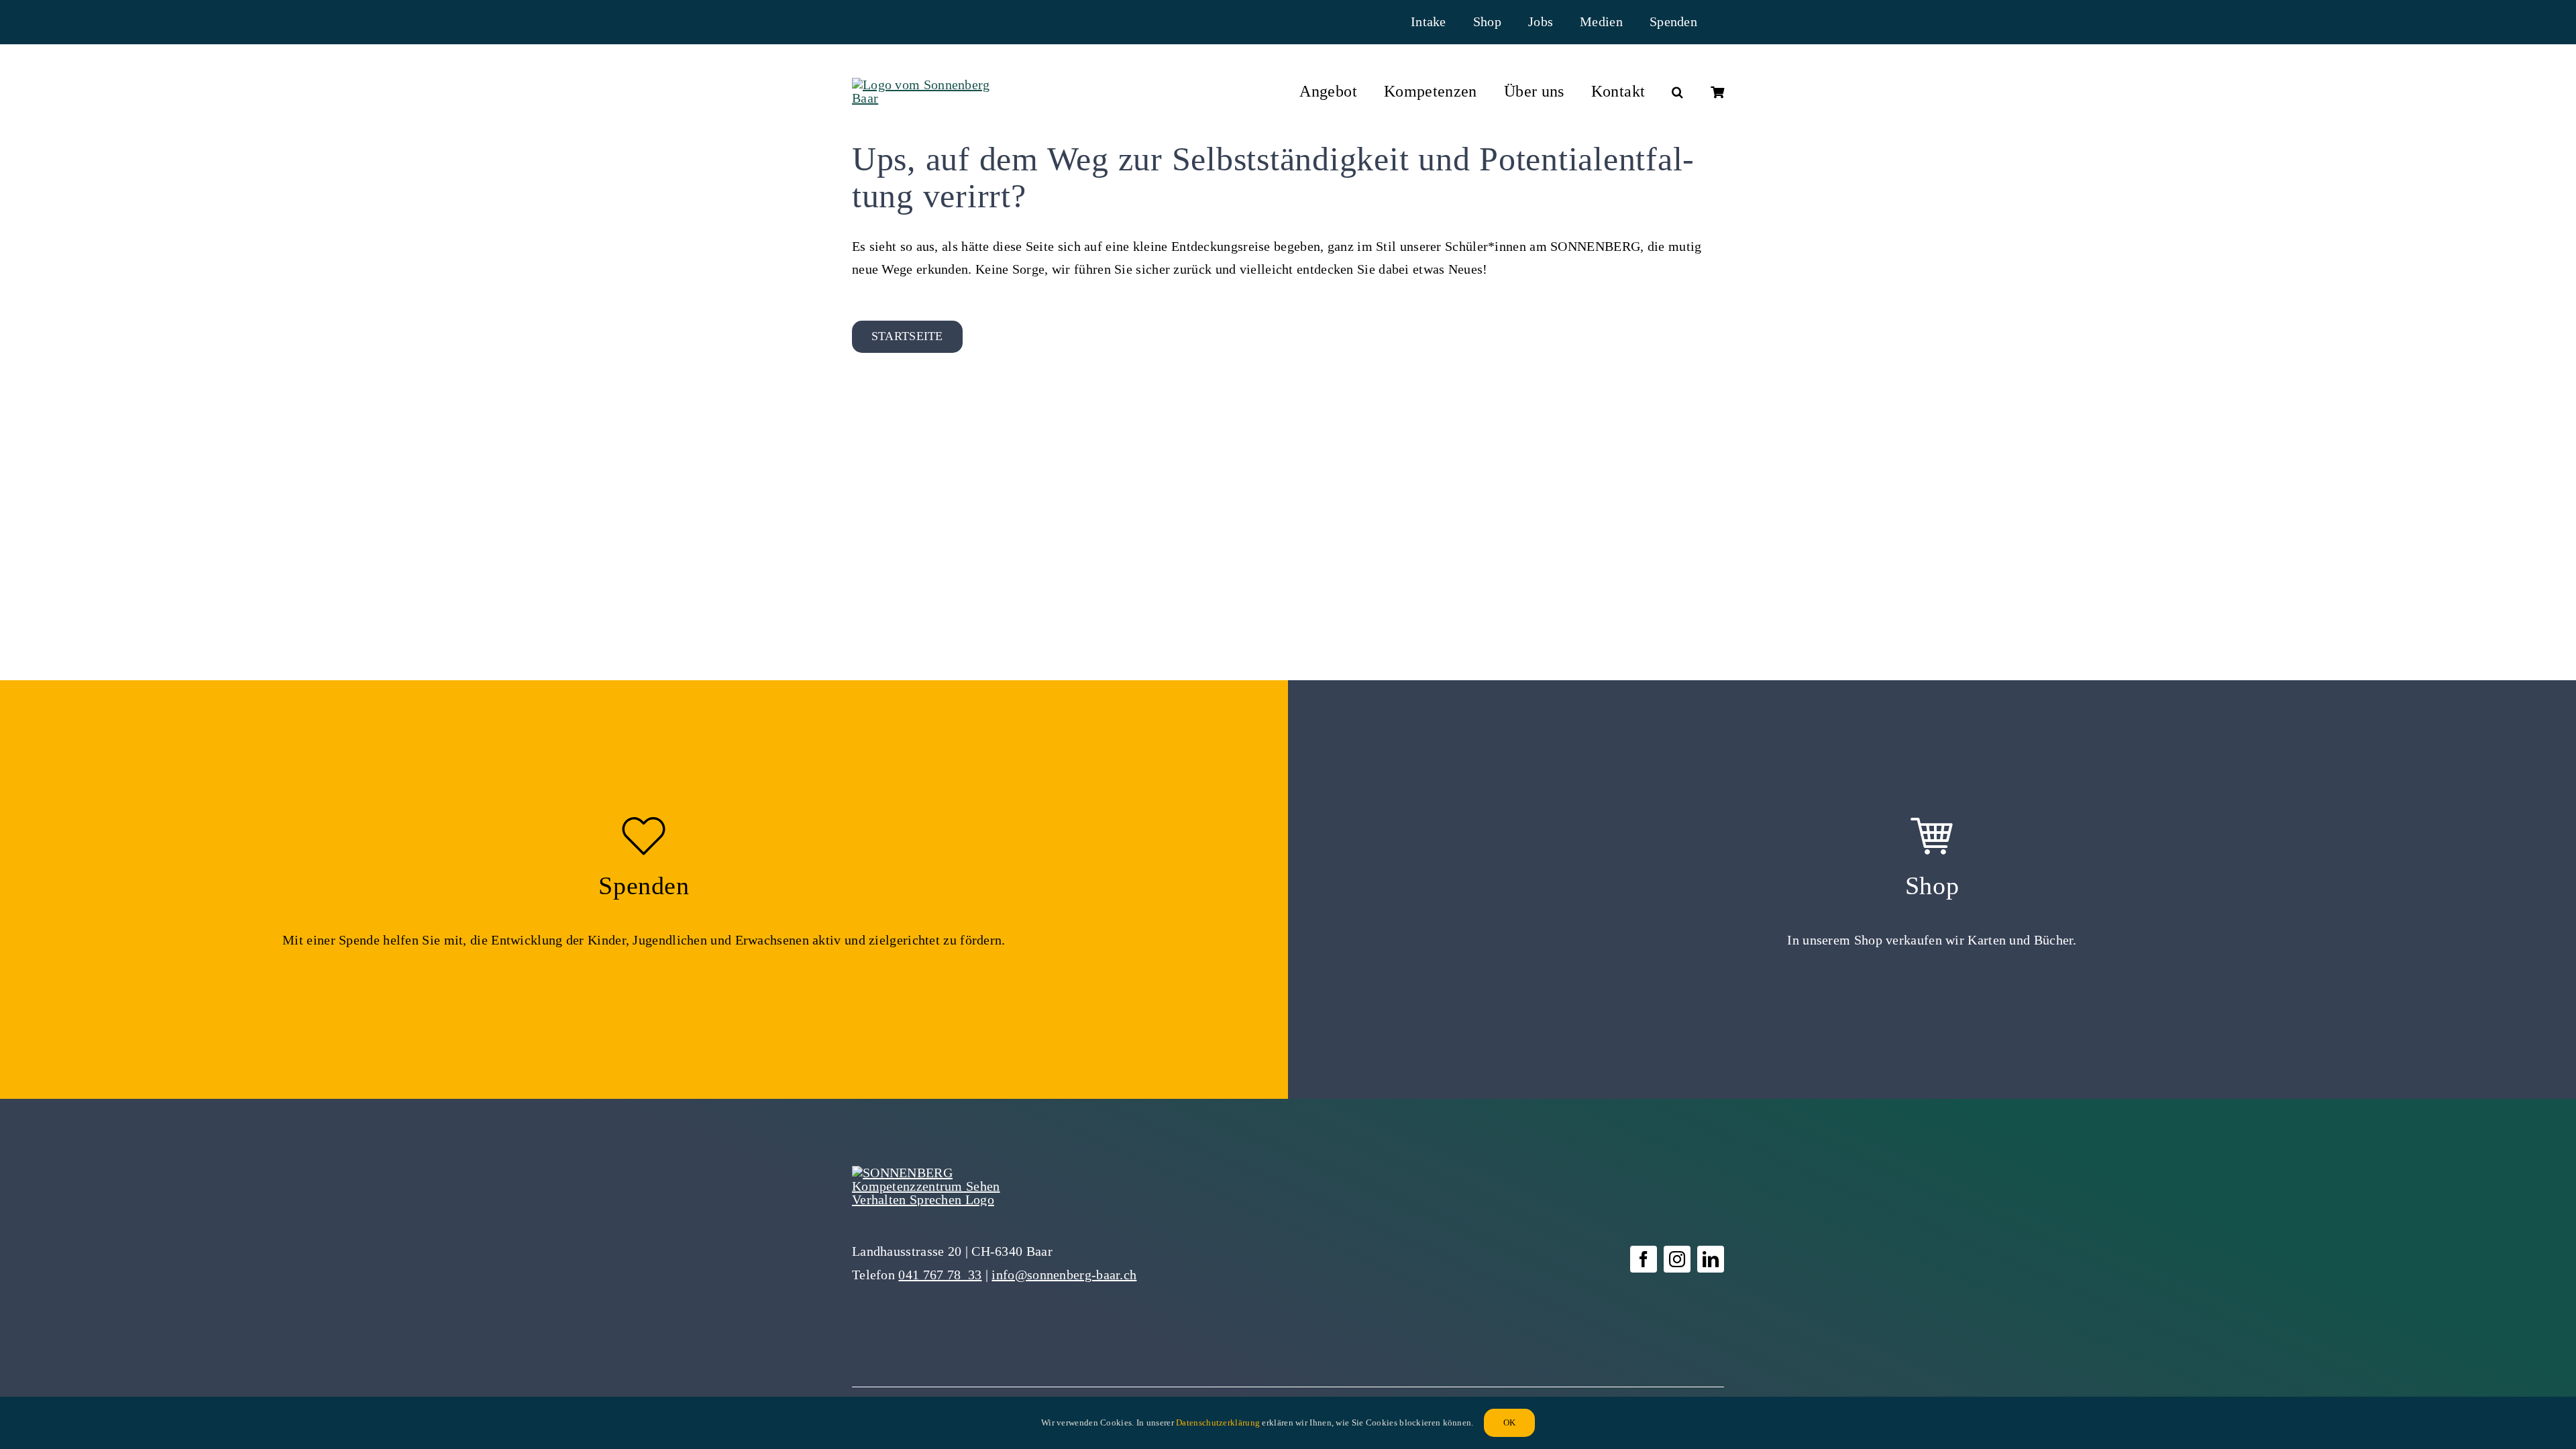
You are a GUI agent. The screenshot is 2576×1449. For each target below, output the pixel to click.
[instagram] (1677, 1259)
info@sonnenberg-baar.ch (1064, 1275)
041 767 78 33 (940, 1275)
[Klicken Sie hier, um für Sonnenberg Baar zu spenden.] (644, 890)
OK (1509, 1423)
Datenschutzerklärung (1218, 1423)
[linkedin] (1711, 1259)
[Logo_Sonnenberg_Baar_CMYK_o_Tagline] (925, 85)
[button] (1677, 92)
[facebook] (1644, 1259)
